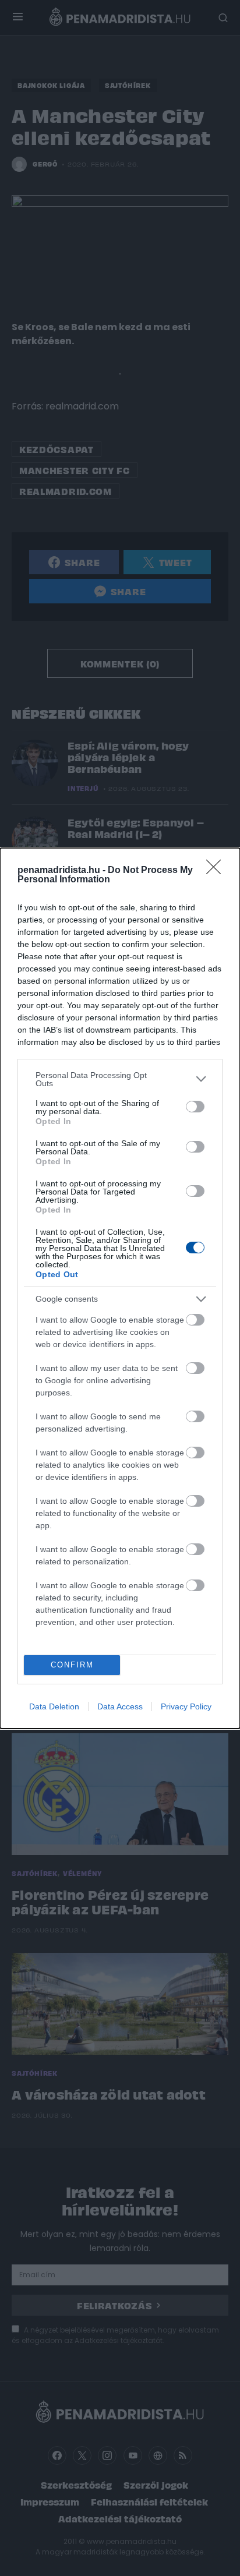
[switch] (195, 1107)
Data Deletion (54, 1706)
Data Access (120, 1706)
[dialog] (120, 1288)
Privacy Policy (186, 1706)
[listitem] (120, 1079)
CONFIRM (72, 1665)
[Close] (217, 871)
